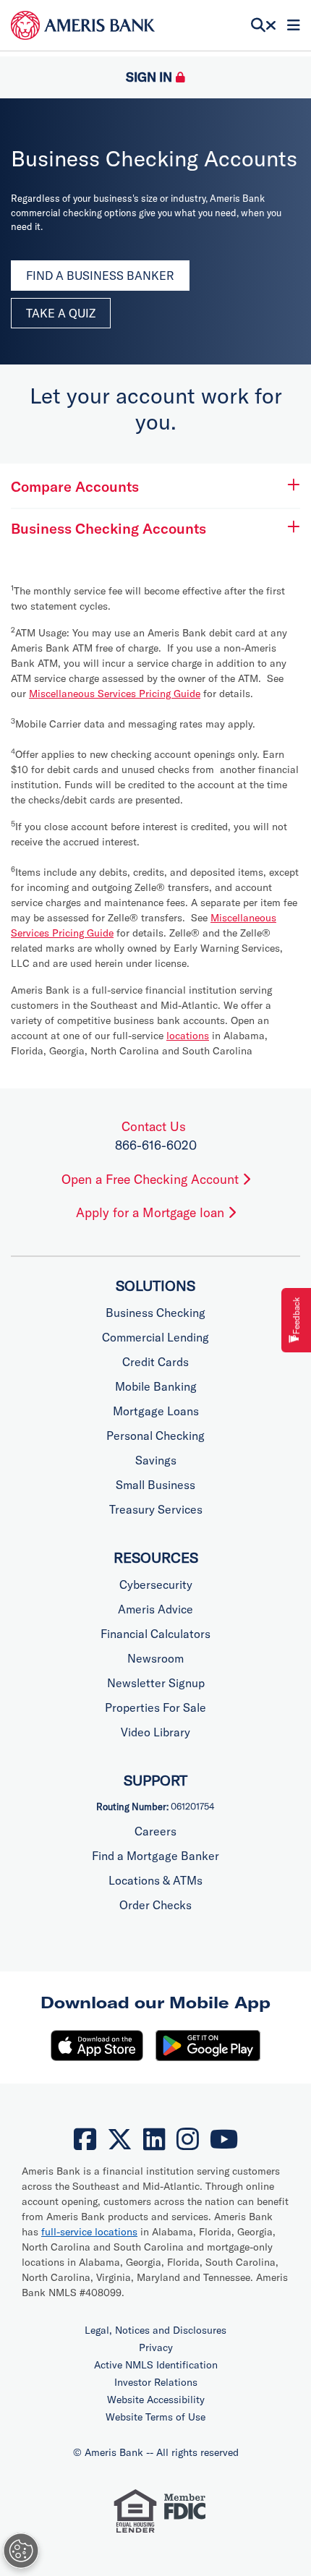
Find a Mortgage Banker (155, 1856)
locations (188, 1036)
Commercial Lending (155, 1337)
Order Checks (155, 1905)
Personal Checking (155, 1436)
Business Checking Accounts (108, 528)
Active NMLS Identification (156, 2365)
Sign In (149, 77)
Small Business (155, 1485)
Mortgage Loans (156, 1411)
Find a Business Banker (100, 276)
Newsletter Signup (156, 1683)
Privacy (156, 2347)
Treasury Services (156, 1509)
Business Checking (155, 1313)
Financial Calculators (155, 1634)
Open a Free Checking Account (152, 1179)
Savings (156, 1460)
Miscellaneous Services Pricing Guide (115, 694)
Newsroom (155, 1658)
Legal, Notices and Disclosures (155, 2330)
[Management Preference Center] (21, 2551)
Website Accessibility (156, 2400)
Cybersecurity (156, 1585)
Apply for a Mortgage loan (152, 1212)
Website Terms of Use (155, 2417)
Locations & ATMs (155, 1880)
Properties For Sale (155, 1707)
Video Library (155, 1732)
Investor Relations (156, 2382)
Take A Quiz (61, 313)
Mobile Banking (156, 1386)
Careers (155, 1831)
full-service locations (89, 2232)
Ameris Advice (155, 1609)
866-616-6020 (156, 1145)
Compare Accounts (75, 486)
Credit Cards (155, 1362)
